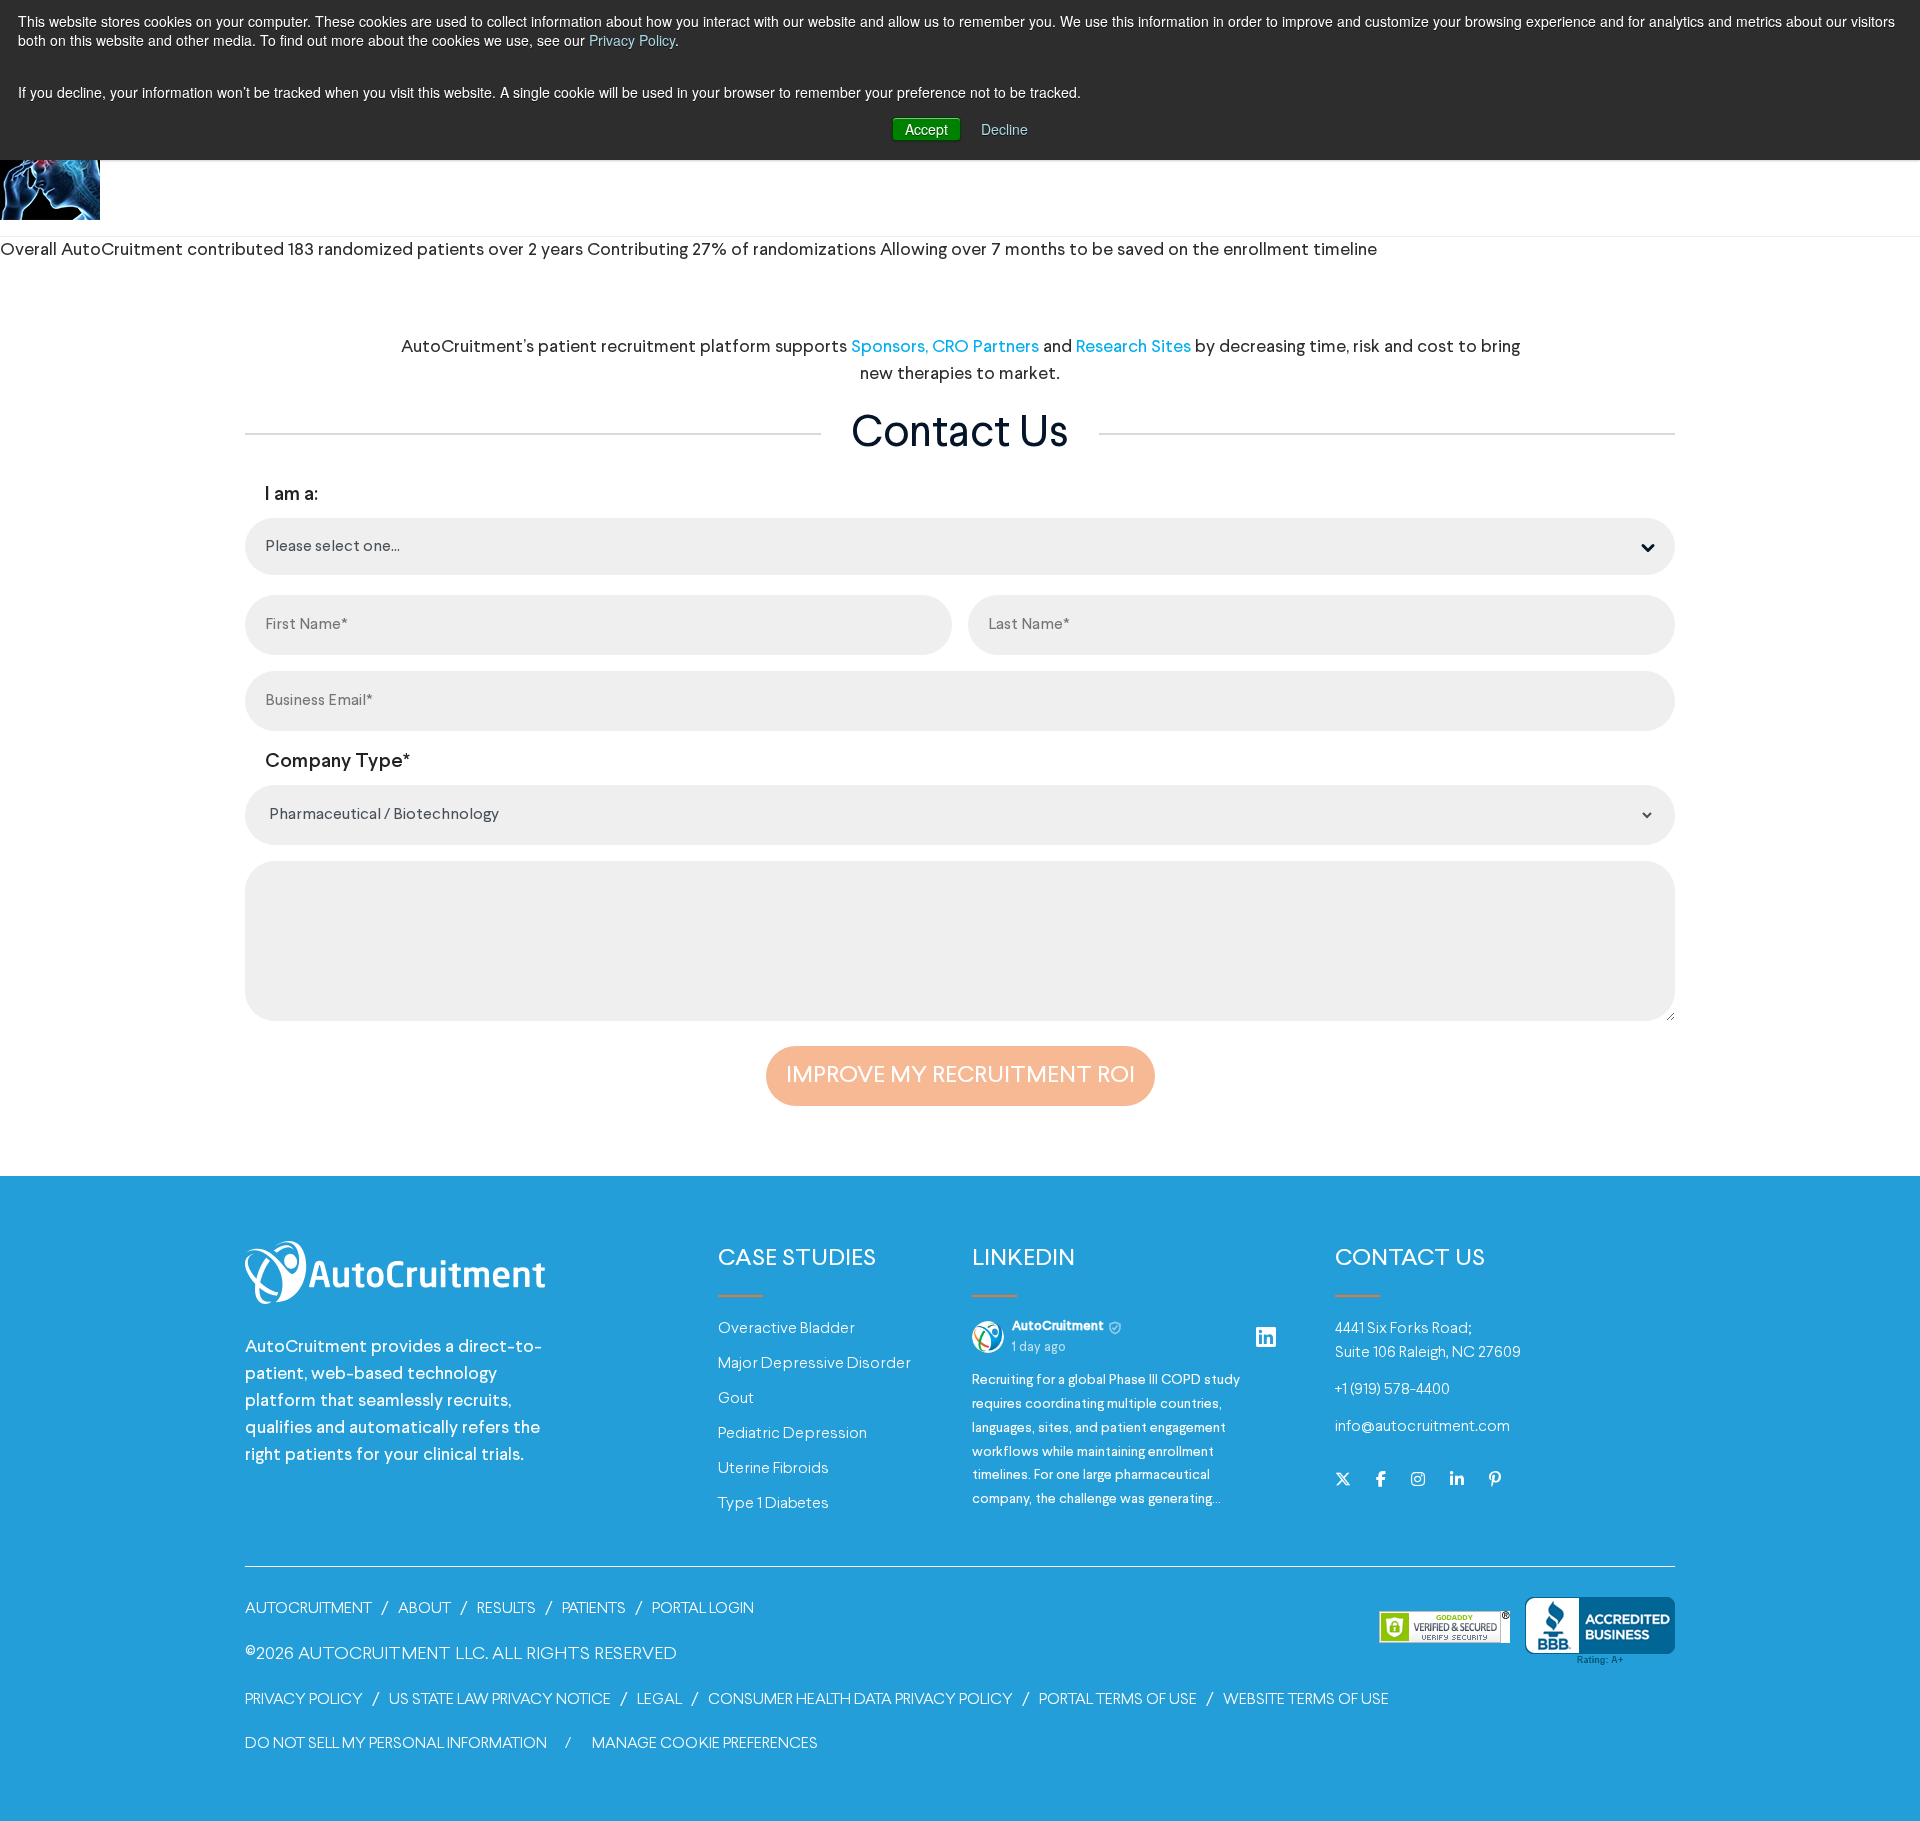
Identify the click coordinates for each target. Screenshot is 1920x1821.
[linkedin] (1457, 1481)
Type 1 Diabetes (773, 1503)
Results (506, 1608)
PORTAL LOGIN (703, 1608)
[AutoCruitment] (395, 1285)
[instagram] (1418, 1481)
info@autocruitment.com (1422, 1426)
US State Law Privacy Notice (500, 1699)
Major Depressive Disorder (814, 1363)
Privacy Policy (632, 40)
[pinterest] (1495, 1481)
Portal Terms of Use (1118, 1699)
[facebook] (1381, 1481)
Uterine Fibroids (773, 1468)
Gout (736, 1398)
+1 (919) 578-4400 (1392, 1389)
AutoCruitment (308, 1608)
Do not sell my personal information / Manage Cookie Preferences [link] (531, 1743)
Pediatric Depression (792, 1433)
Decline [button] (1004, 129)
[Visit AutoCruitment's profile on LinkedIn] (992, 1337)
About (424, 1608)
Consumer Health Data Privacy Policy (860, 1699)
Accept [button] (926, 129)
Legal (659, 1699)
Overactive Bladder (786, 1328)
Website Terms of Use (1306, 1699)
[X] (1343, 1481)
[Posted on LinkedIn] (1266, 1337)
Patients (594, 1608)
